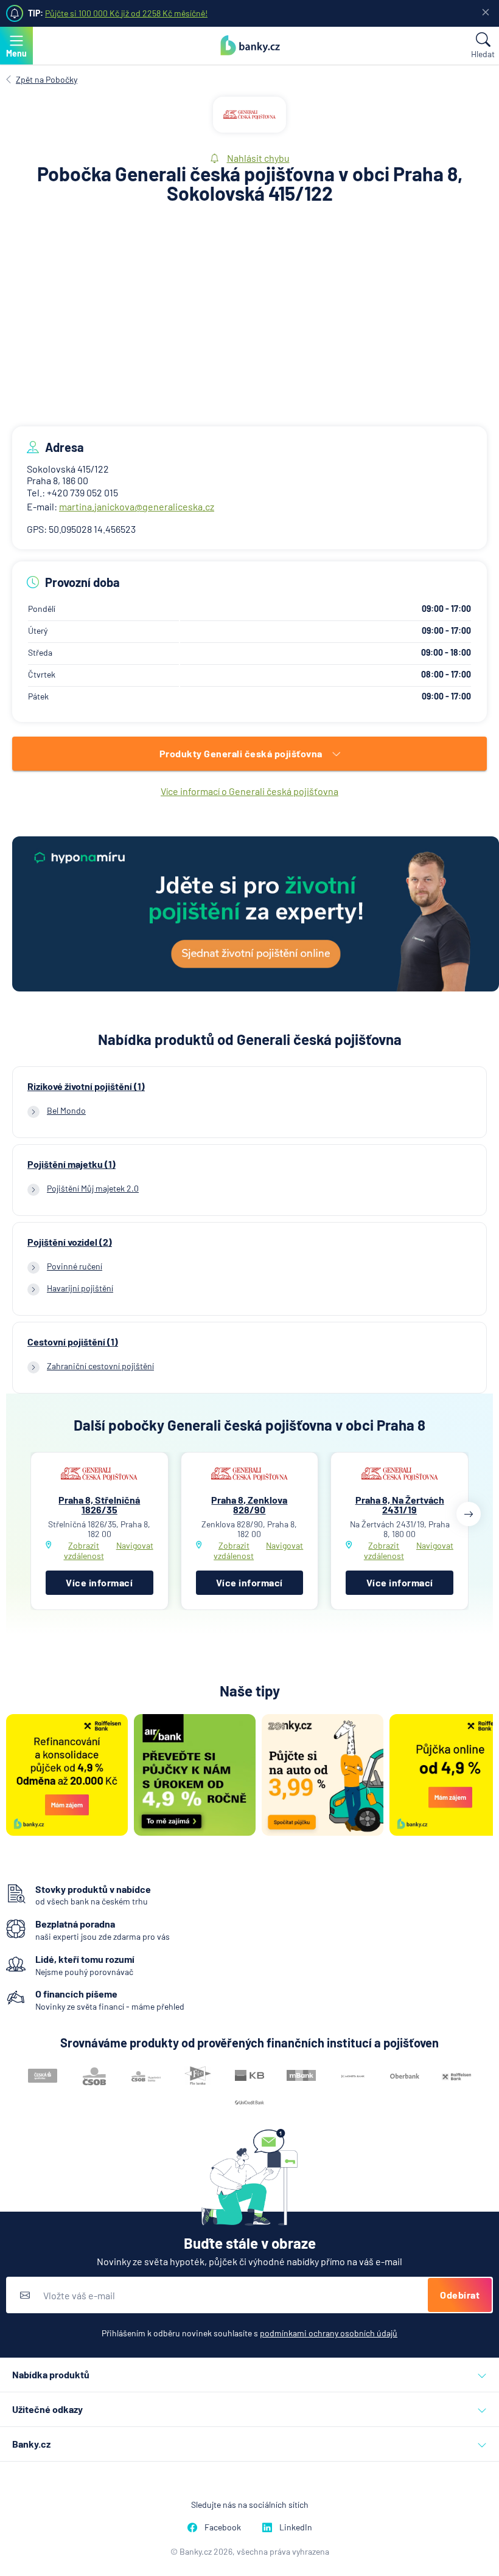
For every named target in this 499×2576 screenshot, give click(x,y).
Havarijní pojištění (80, 1288)
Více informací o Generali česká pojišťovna (249, 791)
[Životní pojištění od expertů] (256, 915)
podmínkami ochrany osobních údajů (329, 2333)
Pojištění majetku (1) (72, 1164)
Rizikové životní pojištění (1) (86, 1086)
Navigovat (135, 1546)
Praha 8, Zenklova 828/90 (249, 1505)
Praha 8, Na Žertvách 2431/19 (400, 1505)
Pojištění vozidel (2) (70, 1242)
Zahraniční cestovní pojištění (100, 1366)
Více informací (99, 1582)
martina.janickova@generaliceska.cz (137, 506)
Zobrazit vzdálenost (84, 1550)
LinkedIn (296, 2527)
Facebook (223, 2527)
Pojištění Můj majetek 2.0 (93, 1188)
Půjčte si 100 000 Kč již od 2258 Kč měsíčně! (126, 13)
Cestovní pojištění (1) (73, 1342)
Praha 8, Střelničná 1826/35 (99, 1505)
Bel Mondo (66, 1110)
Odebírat (460, 2295)
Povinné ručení (75, 1266)
